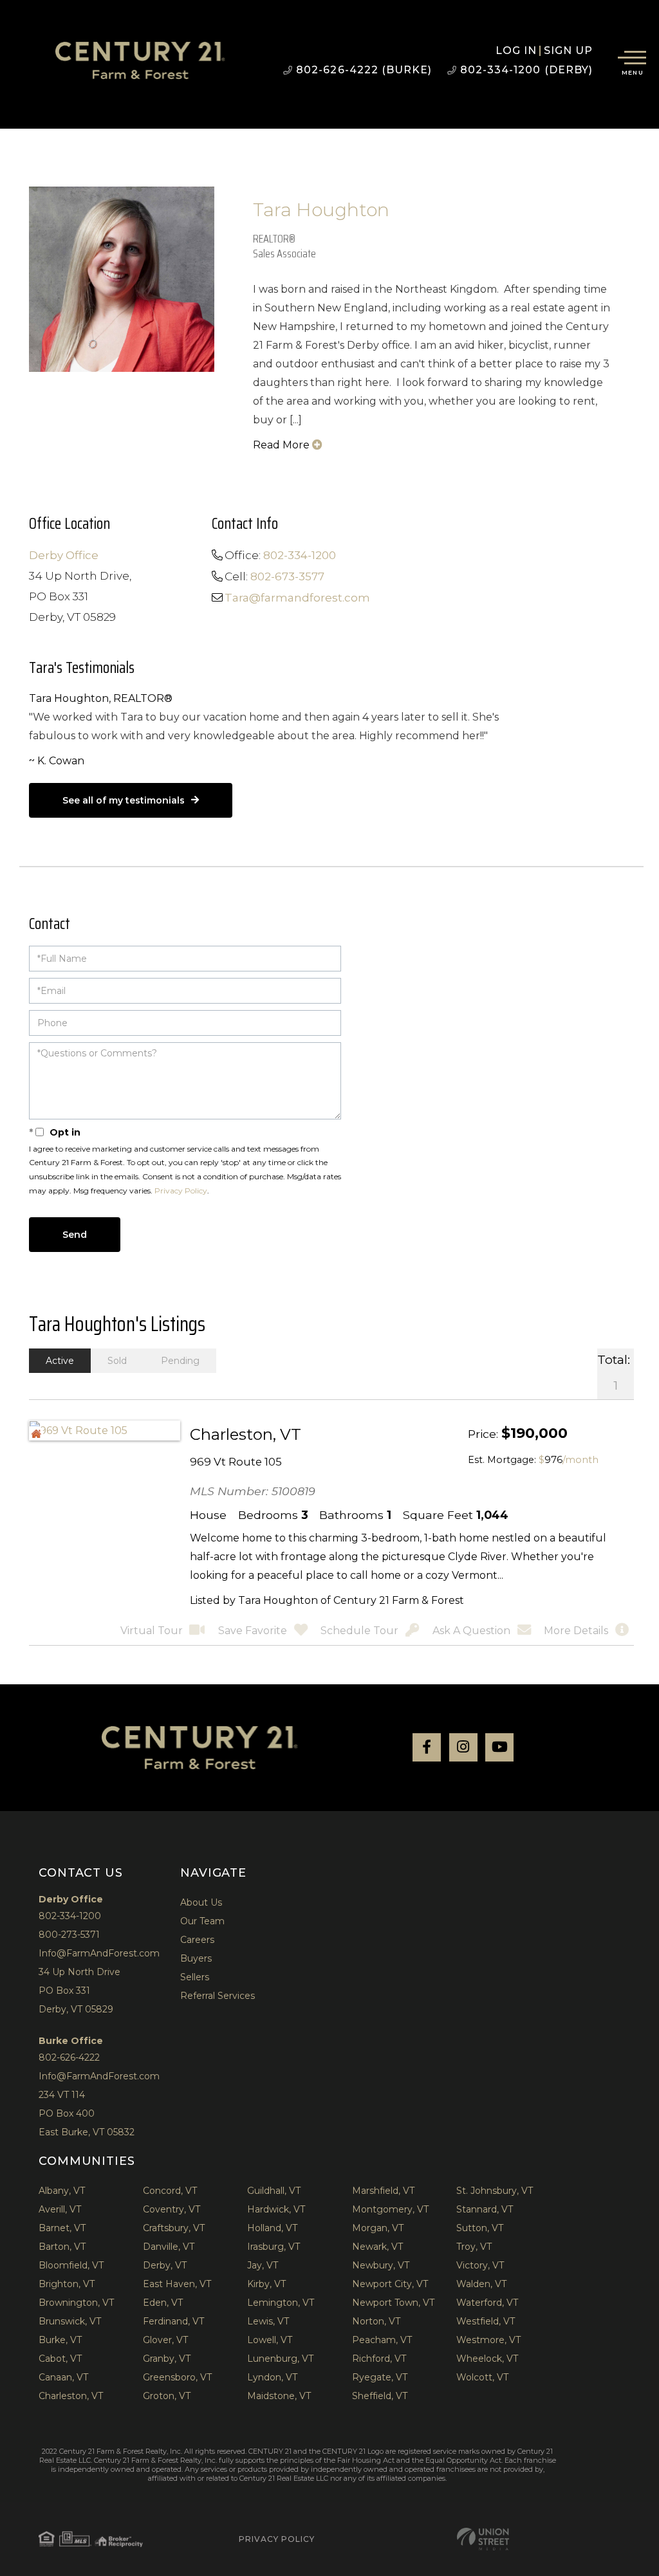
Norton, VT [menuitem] (376, 2321)
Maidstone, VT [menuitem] (279, 2396)
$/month (569, 1460)
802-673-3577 (287, 576)
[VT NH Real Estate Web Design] (483, 2539)
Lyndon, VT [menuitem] (272, 2377)
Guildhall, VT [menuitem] (274, 2191)
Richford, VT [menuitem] (379, 2359)
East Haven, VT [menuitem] (177, 2284)
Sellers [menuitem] (195, 1977)
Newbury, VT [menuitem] (381, 2265)
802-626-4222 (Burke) (364, 70)
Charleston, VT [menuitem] (71, 2396)
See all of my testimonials (124, 800)
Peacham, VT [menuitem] (382, 2340)
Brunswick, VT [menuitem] (70, 2321)
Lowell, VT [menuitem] (270, 2340)
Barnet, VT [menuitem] (62, 2228)
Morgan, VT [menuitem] (378, 2228)
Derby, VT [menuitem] (165, 2265)
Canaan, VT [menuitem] (63, 2377)
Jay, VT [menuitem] (263, 2265)
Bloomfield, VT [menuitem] (71, 2265)
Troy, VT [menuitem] (474, 2247)
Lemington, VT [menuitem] (281, 2303)
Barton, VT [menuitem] (62, 2247)
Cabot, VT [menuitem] (60, 2359)
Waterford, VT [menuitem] (487, 2303)
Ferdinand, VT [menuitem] (173, 2321)
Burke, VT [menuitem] (60, 2340)
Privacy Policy (181, 1191)
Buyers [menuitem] (196, 1958)
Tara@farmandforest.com (297, 598)
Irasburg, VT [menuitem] (274, 2247)
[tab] (60, 1361)
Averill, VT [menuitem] (60, 2209)
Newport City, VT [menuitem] (390, 2284)
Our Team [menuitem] (202, 1921)
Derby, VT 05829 (76, 2009)
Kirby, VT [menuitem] (266, 2284)
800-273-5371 (69, 1935)
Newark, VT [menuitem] (377, 2247)
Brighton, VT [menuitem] (67, 2284)
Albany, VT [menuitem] (62, 2191)
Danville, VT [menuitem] (169, 2247)
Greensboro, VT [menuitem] (177, 2377)
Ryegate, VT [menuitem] (380, 2377)
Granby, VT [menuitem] (167, 2359)
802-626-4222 (69, 2057)
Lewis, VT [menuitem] (268, 2321)
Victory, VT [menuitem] (480, 2265)
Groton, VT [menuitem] (167, 2396)
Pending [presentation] (180, 1361)
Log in (516, 51)
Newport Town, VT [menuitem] (393, 2303)
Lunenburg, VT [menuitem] (280, 2359)
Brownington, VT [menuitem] (76, 2303)
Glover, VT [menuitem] (165, 2340)
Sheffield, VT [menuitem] (380, 2396)
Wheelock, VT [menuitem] (487, 2359)
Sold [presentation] (117, 1361)
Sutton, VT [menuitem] (480, 2228)
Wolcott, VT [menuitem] (482, 2377)
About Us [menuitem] (201, 1902)
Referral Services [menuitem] (218, 1996)
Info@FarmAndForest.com (99, 1953)
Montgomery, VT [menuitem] (390, 2209)
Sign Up (569, 51)
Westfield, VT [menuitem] (486, 2321)
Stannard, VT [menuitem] (485, 2209)
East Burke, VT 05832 (87, 2132)
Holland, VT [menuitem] (272, 2228)
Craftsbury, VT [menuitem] (174, 2228)
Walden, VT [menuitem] (481, 2284)
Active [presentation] (60, 1361)
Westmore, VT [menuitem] (488, 2340)
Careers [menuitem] (197, 1940)
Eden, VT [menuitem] (163, 2303)
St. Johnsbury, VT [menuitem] (495, 2191)
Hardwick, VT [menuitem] (276, 2209)
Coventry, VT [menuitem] (172, 2209)
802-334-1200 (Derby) (526, 70)
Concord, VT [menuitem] (170, 2191)
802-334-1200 (300, 555)
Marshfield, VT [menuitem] (383, 2191)
